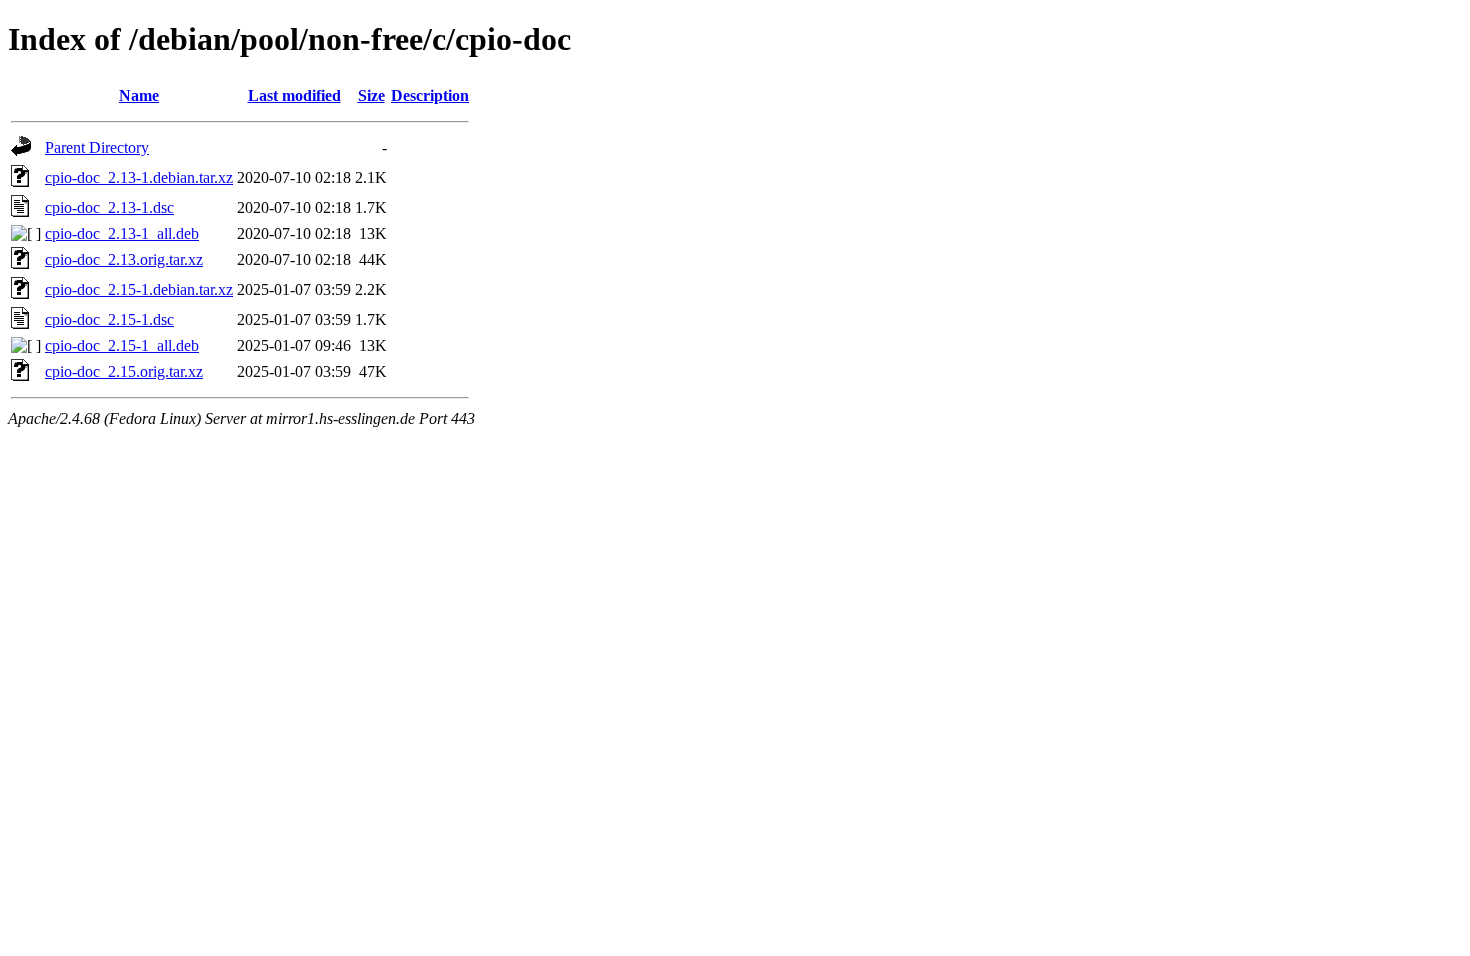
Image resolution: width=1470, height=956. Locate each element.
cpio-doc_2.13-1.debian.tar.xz (139, 177)
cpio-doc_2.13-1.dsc (109, 207)
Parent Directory (97, 147)
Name (139, 95)
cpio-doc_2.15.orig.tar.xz (124, 371)
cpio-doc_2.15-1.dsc (109, 319)
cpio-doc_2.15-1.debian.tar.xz (139, 289)
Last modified (294, 95)
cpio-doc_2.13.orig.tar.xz (124, 259)
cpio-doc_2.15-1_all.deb (122, 345)
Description (430, 95)
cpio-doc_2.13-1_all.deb (122, 233)
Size (371, 95)
